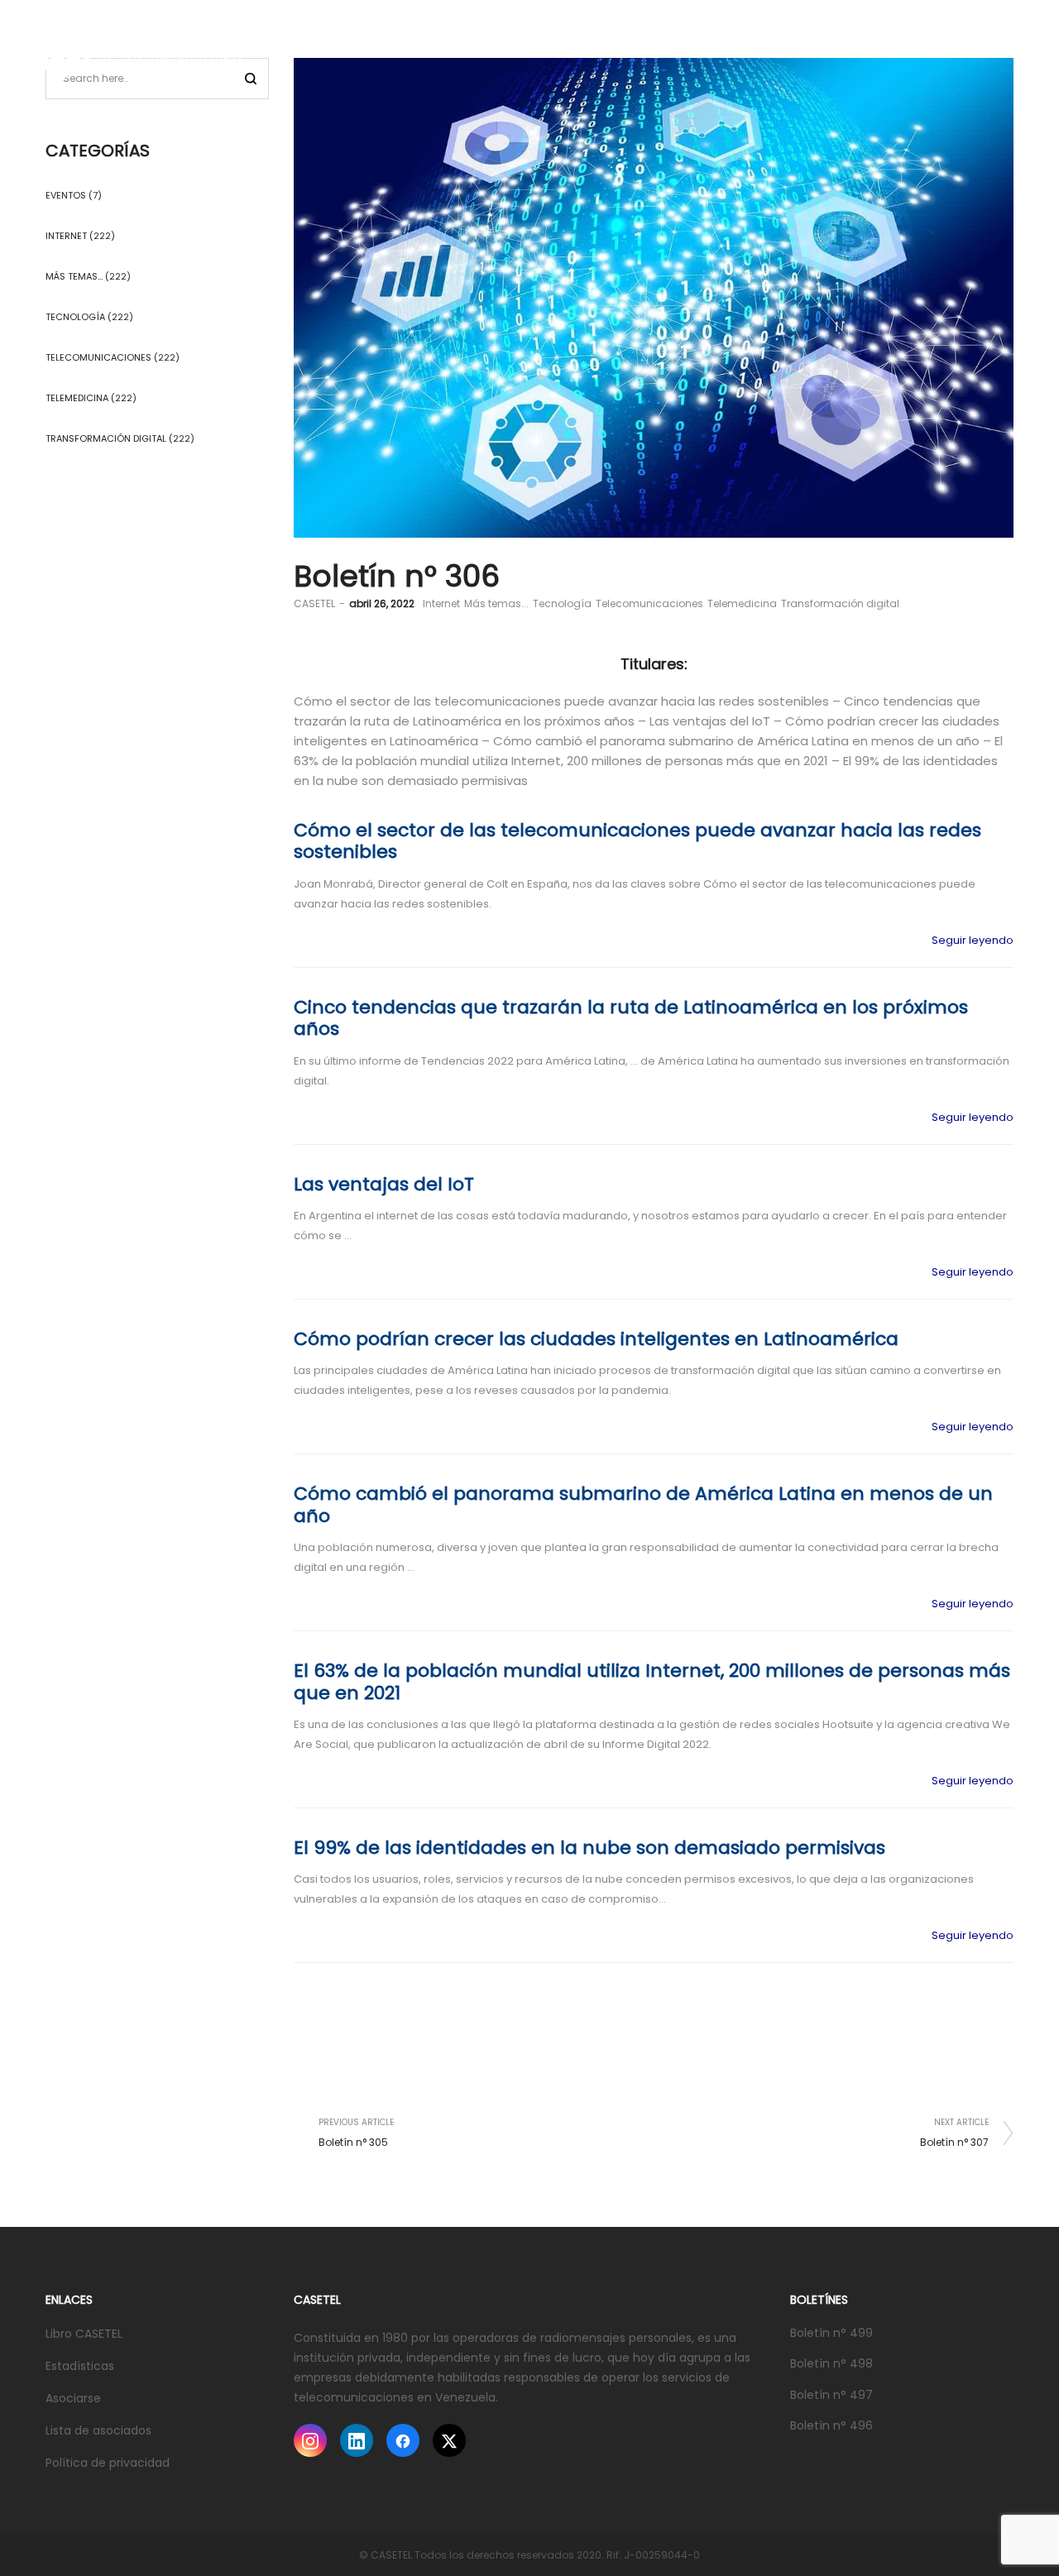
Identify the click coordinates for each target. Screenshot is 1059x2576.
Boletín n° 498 (831, 2363)
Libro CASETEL (84, 2334)
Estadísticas (80, 2366)
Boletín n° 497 (831, 2395)
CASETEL (314, 603)
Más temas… (74, 276)
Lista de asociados (98, 2430)
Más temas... (496, 603)
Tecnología (562, 603)
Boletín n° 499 (831, 2333)
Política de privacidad (108, 2463)
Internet (441, 603)
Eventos (66, 195)
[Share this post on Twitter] (951, 2100)
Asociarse (73, 2398)
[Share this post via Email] (1001, 2100)
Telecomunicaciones (649, 603)
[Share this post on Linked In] (976, 2100)
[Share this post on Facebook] (927, 2100)
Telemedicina (742, 603)
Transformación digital (840, 603)
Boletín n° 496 (831, 2425)
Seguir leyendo (973, 940)
